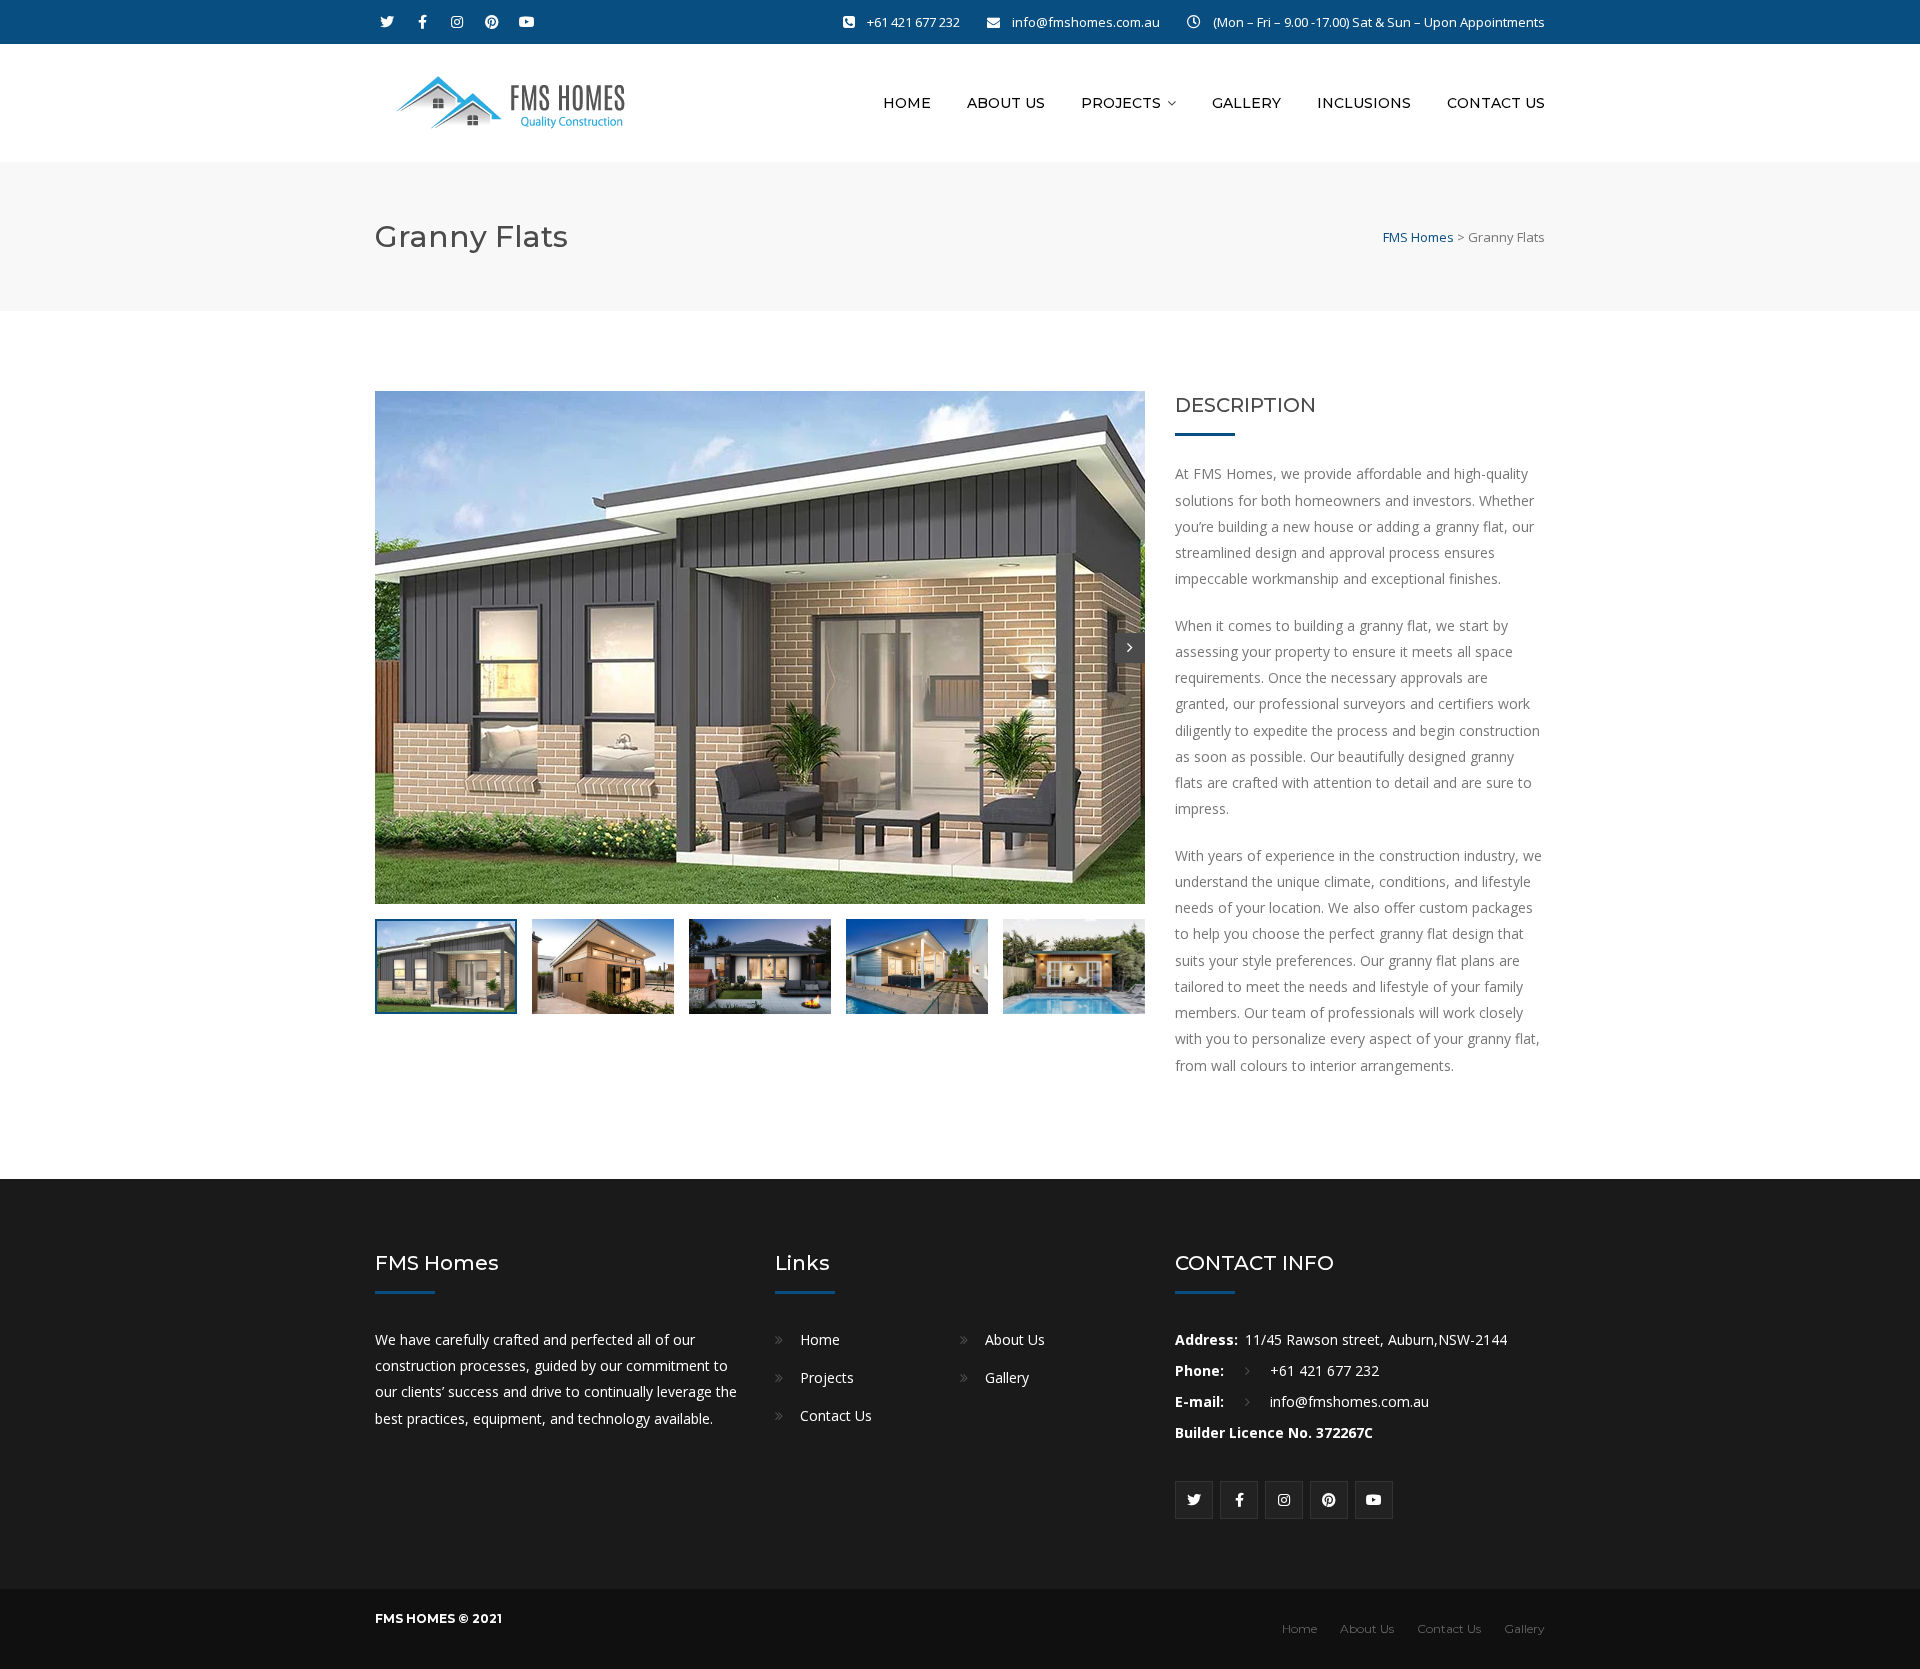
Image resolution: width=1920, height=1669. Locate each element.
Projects (1121, 103)
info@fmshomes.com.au (1086, 22)
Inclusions (1364, 103)
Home (907, 103)
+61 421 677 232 (915, 22)
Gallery (1246, 103)
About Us (1006, 103)
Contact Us (1496, 103)
